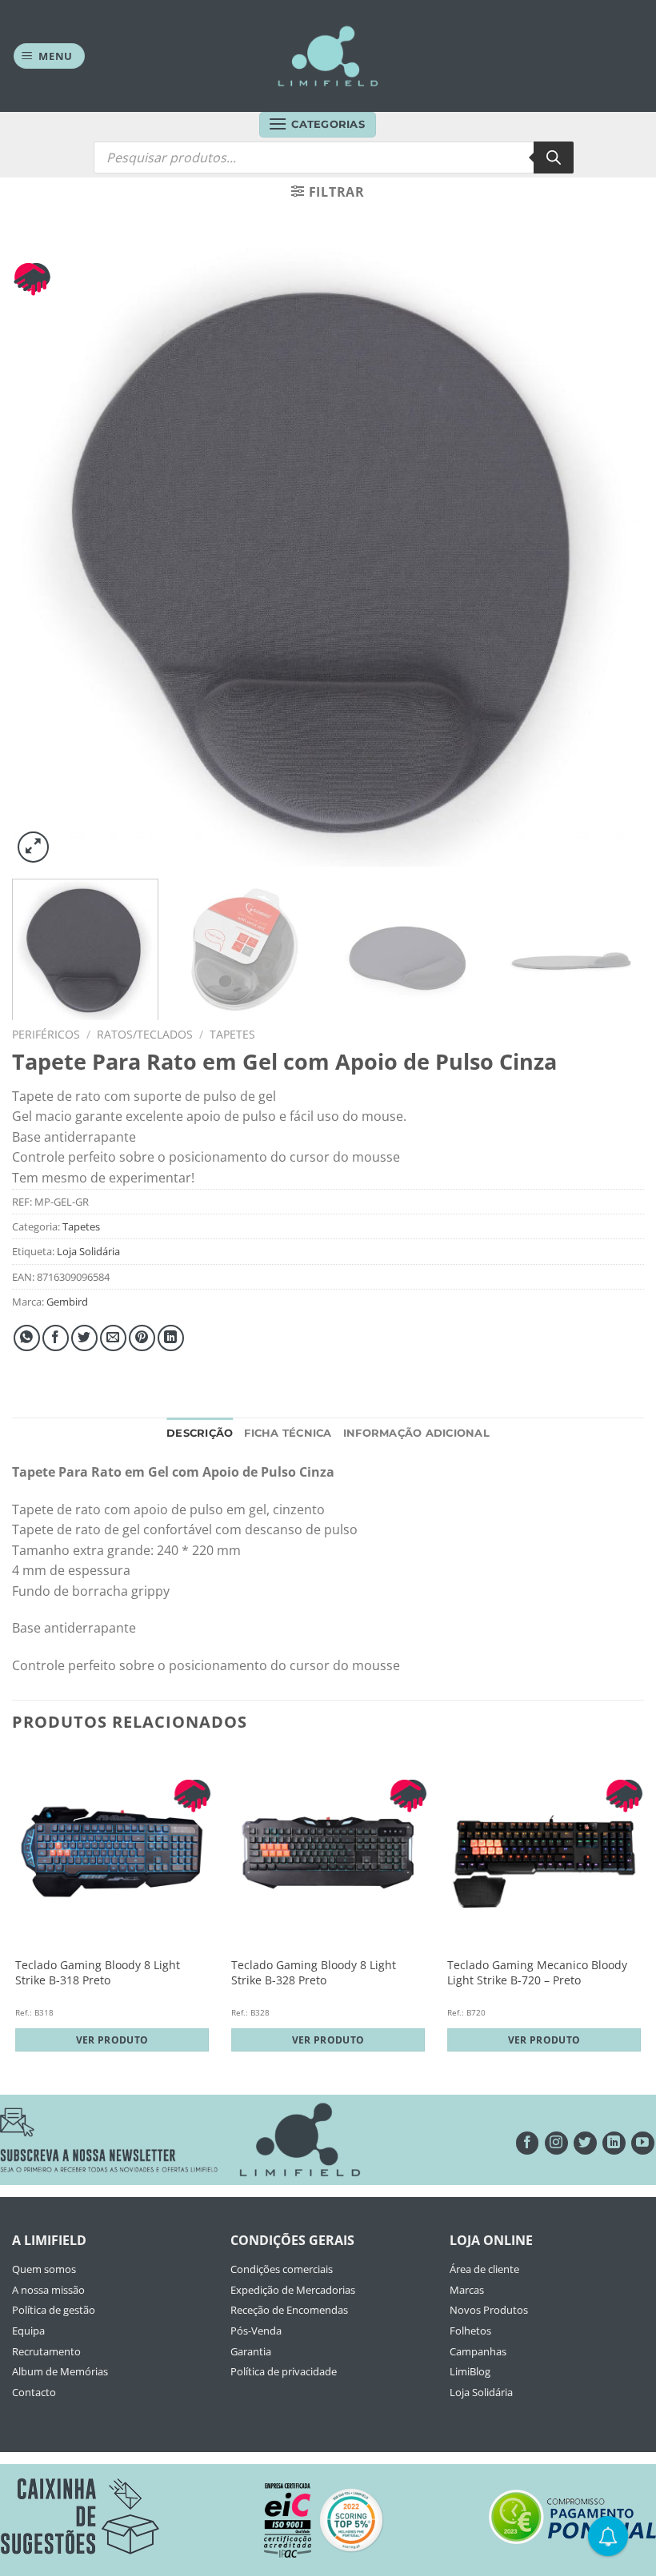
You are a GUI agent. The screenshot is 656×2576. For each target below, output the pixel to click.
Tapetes (232, 1034)
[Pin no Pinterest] (142, 1338)
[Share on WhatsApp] (27, 1338)
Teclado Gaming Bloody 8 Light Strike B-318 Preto (98, 1973)
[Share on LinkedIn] (171, 1338)
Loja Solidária (88, 1251)
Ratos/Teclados (145, 1034)
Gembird (67, 1302)
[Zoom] (33, 847)
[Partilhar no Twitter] (84, 1338)
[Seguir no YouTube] (643, 2143)
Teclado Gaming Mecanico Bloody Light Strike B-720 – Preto (537, 1973)
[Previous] (45, 551)
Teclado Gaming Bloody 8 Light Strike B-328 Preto (314, 1973)
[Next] (611, 551)
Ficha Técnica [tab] (288, 1433)
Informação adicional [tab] (416, 1433)
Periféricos (46, 1034)
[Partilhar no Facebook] (56, 1338)
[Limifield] (328, 56)
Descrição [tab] (200, 1433)
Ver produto (112, 2040)
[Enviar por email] (113, 1338)
